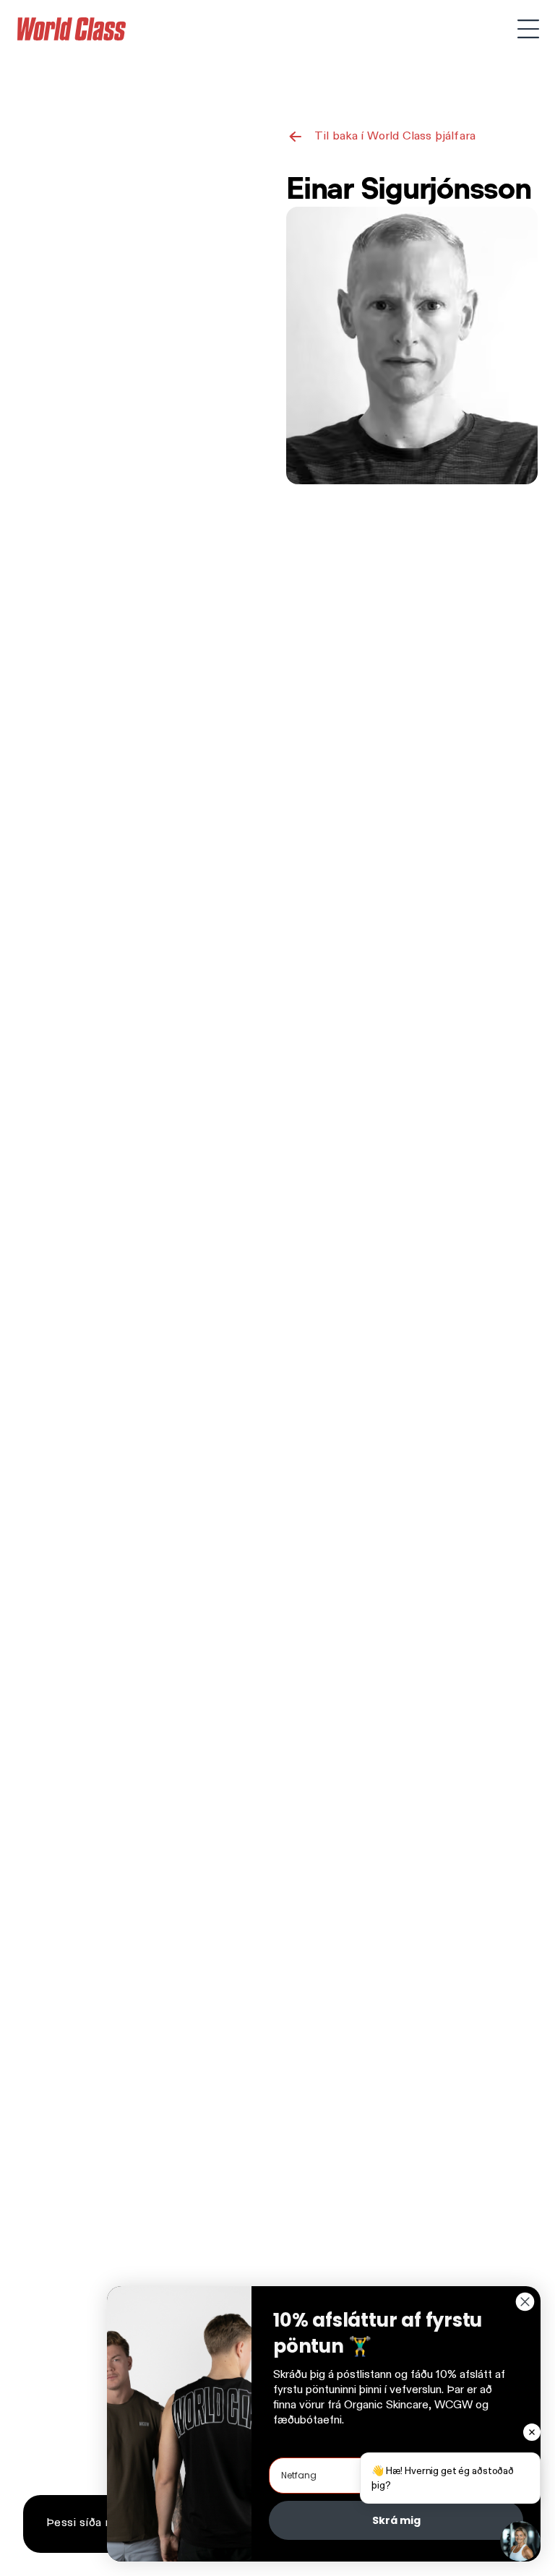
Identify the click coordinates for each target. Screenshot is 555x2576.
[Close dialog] (525, 2302)
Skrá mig (396, 2520)
